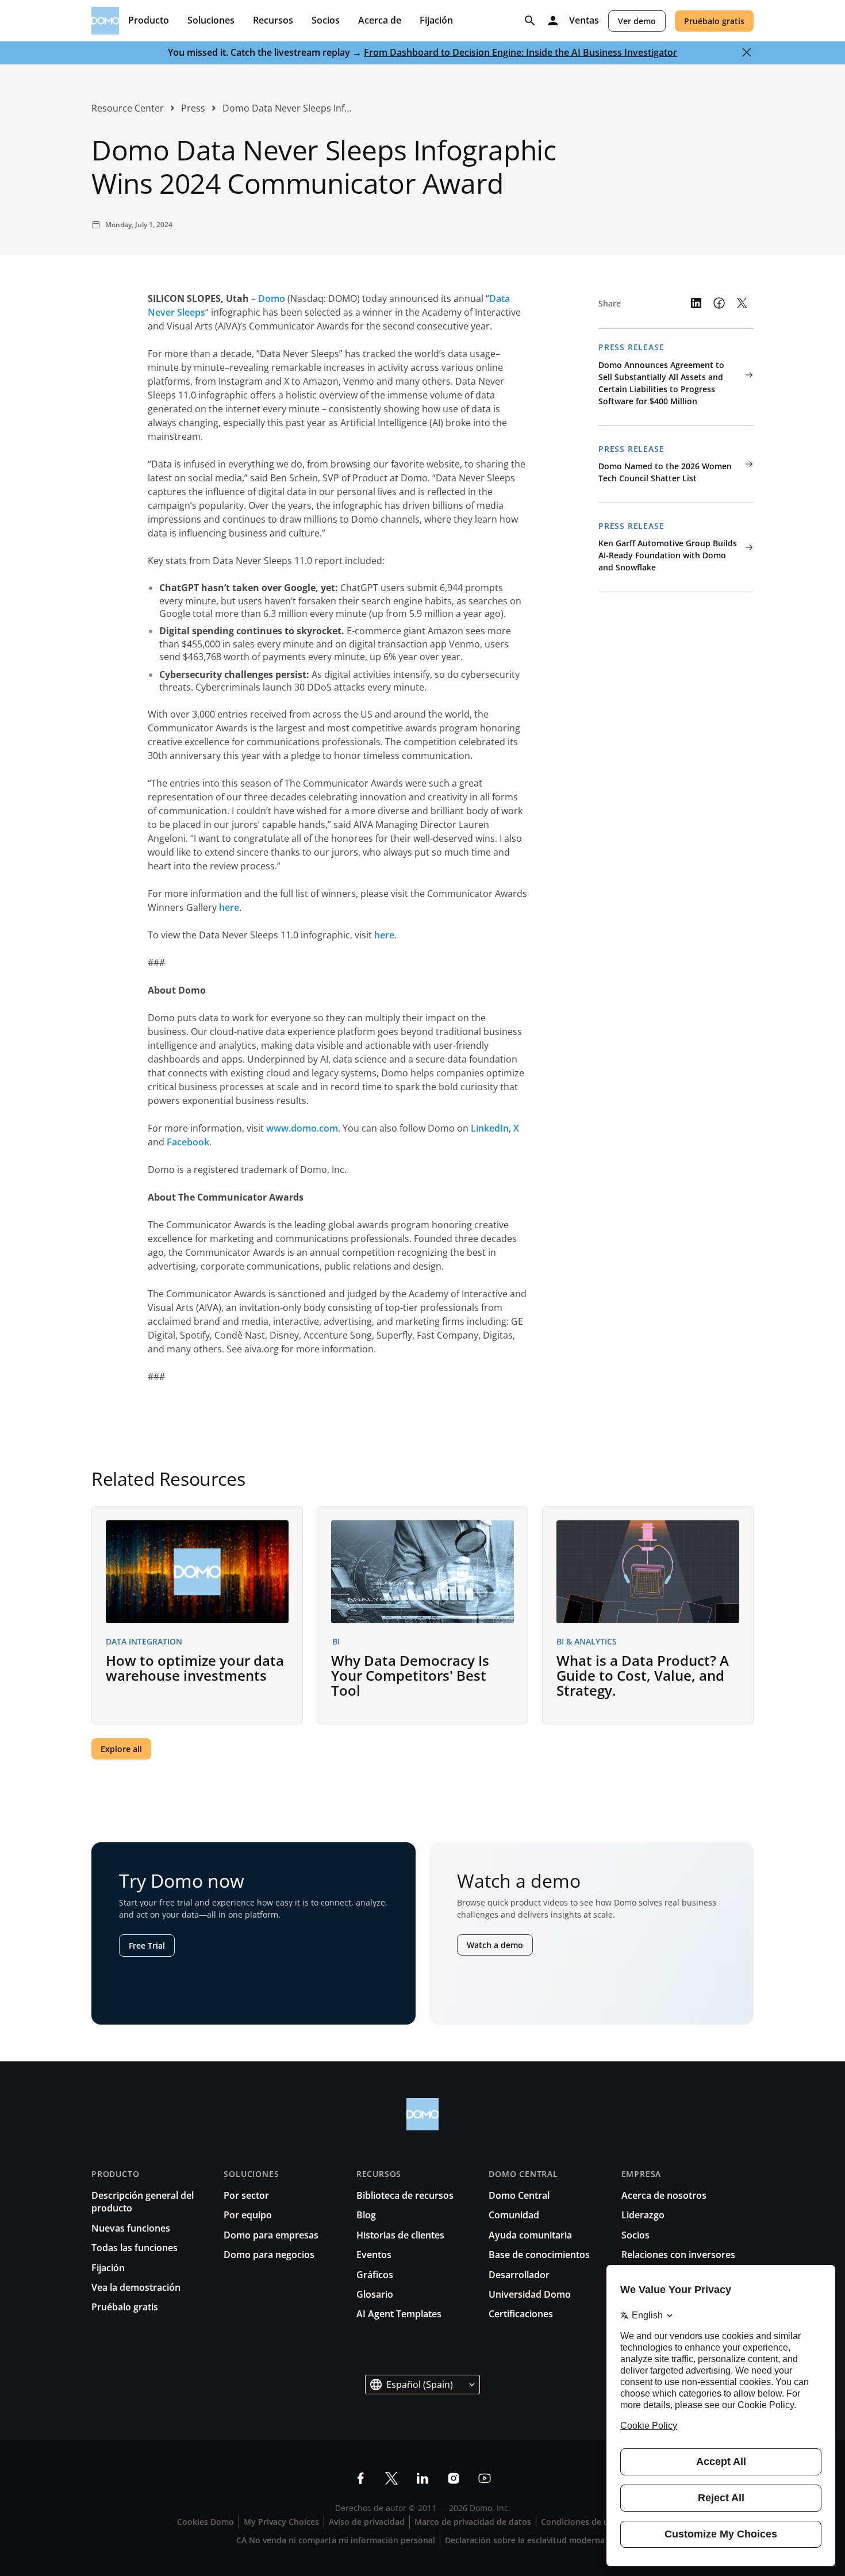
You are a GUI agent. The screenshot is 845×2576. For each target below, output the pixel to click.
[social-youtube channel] (485, 2478)
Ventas (584, 21)
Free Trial (147, 1946)
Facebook (188, 1142)
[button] (422, 2385)
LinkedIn (490, 1128)
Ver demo (637, 21)
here (229, 907)
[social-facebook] (360, 2478)
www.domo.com (302, 1128)
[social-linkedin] (422, 2478)
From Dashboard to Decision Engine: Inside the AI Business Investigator (521, 52)
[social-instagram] (454, 2478)
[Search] (530, 21)
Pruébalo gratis (714, 21)
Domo (272, 298)
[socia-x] (391, 2478)
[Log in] (553, 21)
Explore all (121, 1749)
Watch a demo (495, 1945)
